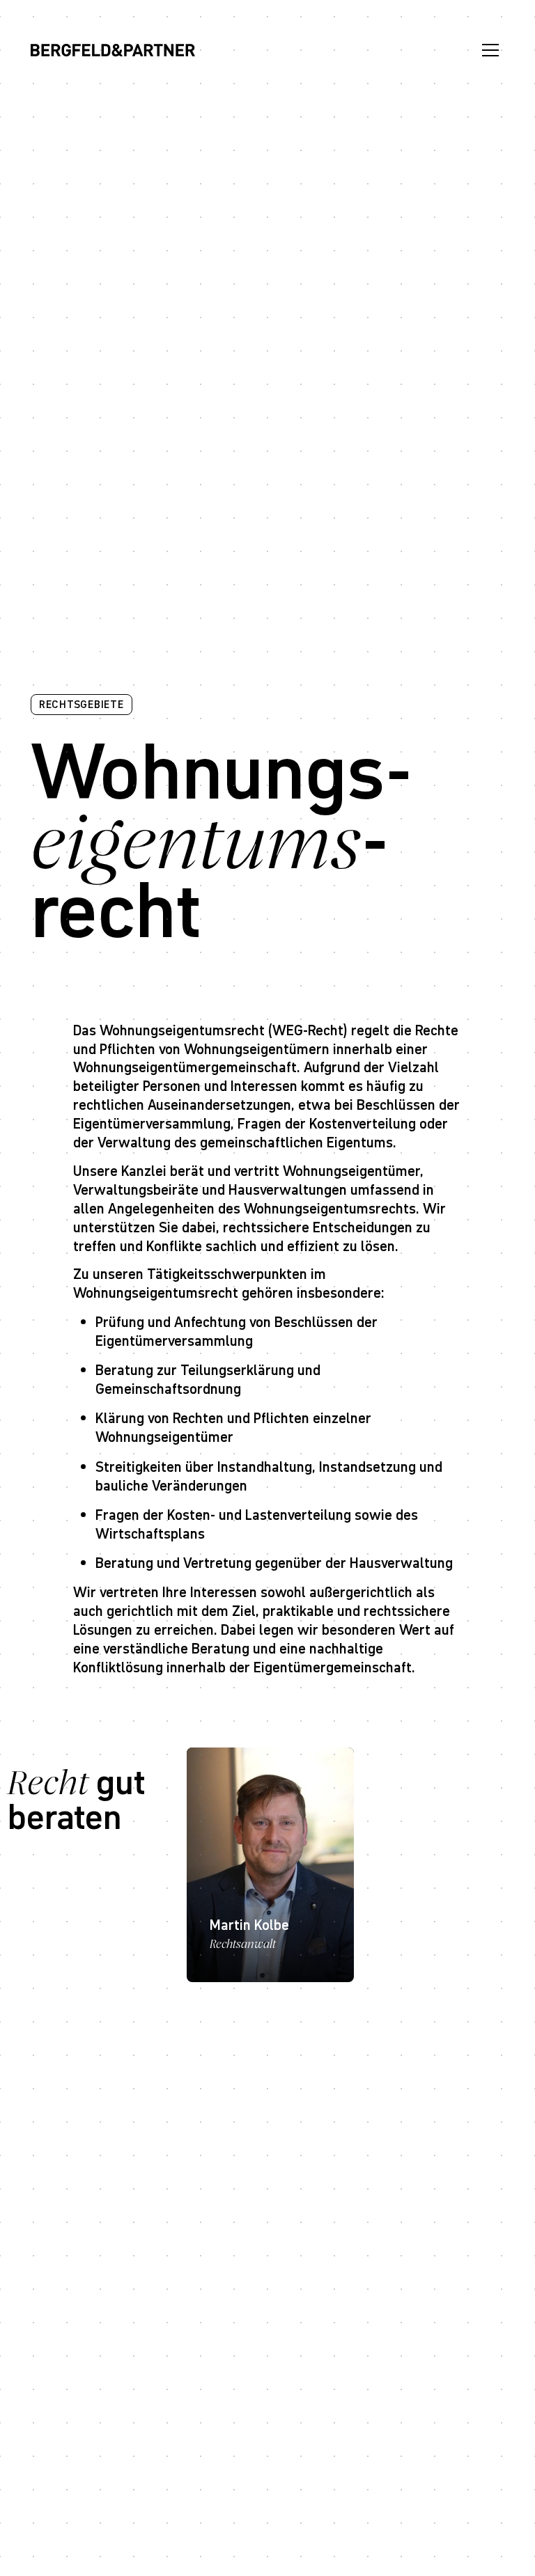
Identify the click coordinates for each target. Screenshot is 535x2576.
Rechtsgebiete (82, 704)
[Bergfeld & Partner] (113, 50)
